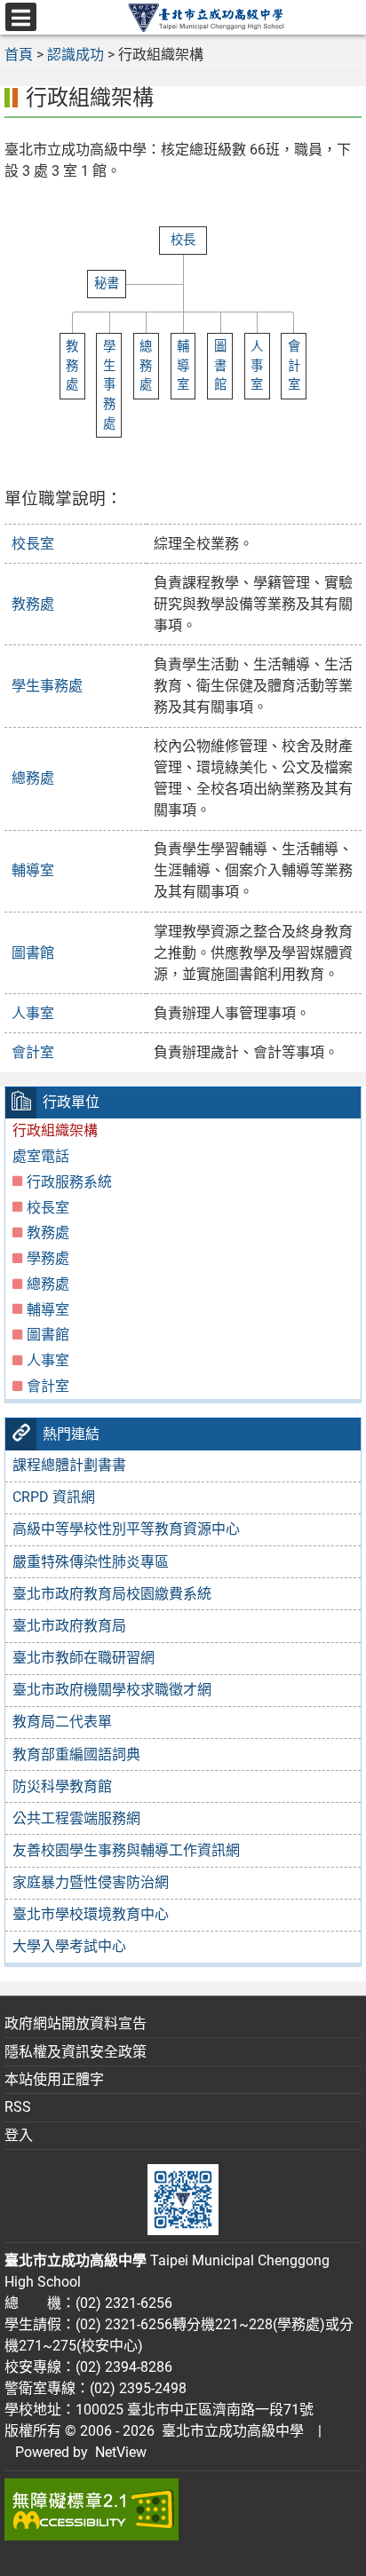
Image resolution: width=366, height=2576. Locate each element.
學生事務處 (47, 686)
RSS (18, 2107)
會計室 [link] (294, 366)
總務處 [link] (146, 366)
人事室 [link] (257, 366)
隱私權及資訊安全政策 (76, 2052)
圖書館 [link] (220, 366)
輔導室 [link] (183, 366)
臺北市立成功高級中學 (229, 2431)
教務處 (33, 604)
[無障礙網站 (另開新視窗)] (183, 2509)
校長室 (33, 544)
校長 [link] (183, 240)
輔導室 (33, 870)
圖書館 (33, 953)
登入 (19, 2135)
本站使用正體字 (54, 2079)
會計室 (33, 1052)
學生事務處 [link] (109, 385)
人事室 (33, 1013)
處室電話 (41, 1156)
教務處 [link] (72, 366)
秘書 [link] (107, 284)
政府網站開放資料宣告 (76, 2023)
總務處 (33, 778)
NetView (121, 2452)
